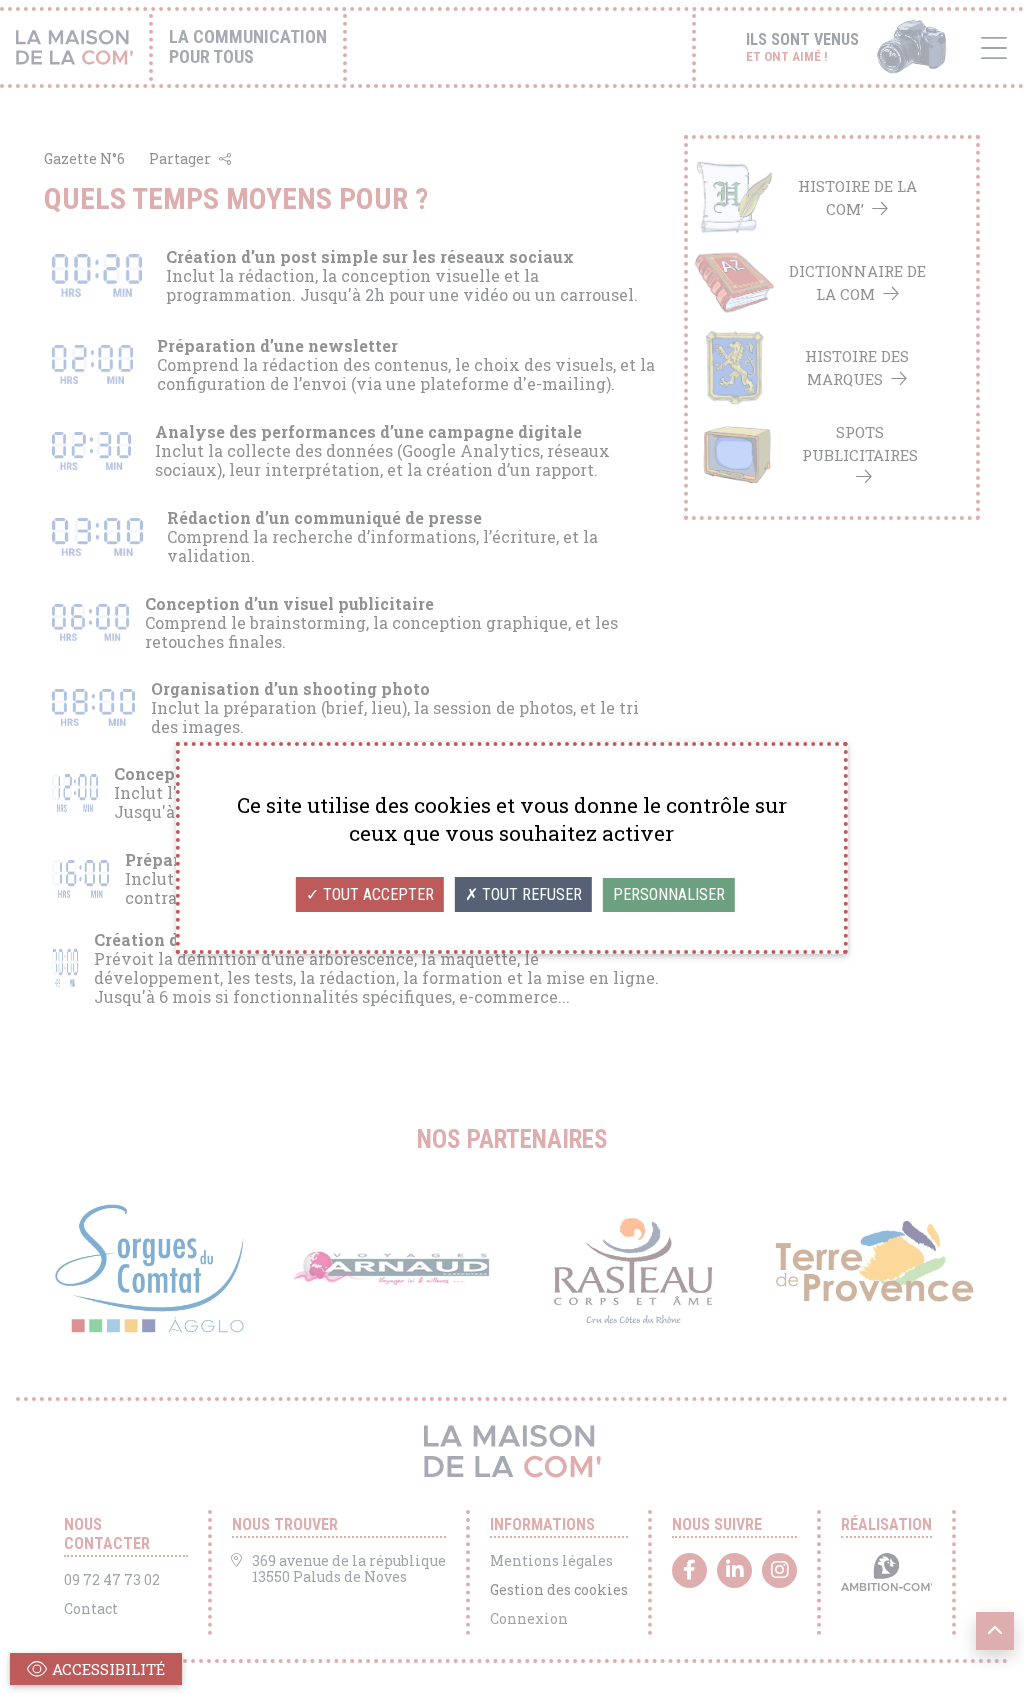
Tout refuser (530, 894)
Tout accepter (376, 894)
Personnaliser (669, 894)
